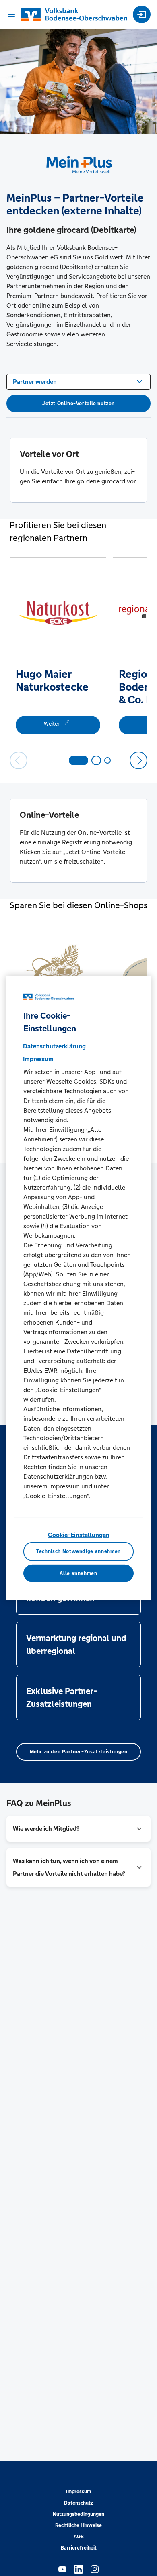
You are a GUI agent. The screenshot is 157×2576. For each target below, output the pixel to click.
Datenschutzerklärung (54, 1046)
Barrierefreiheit (79, 2548)
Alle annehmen (78, 1573)
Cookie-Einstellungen (79, 1535)
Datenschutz (78, 2503)
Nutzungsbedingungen (78, 2514)
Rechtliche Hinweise (78, 2525)
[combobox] (78, 381)
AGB (79, 2537)
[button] (78, 1829)
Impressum (78, 2492)
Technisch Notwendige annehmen (78, 1551)
